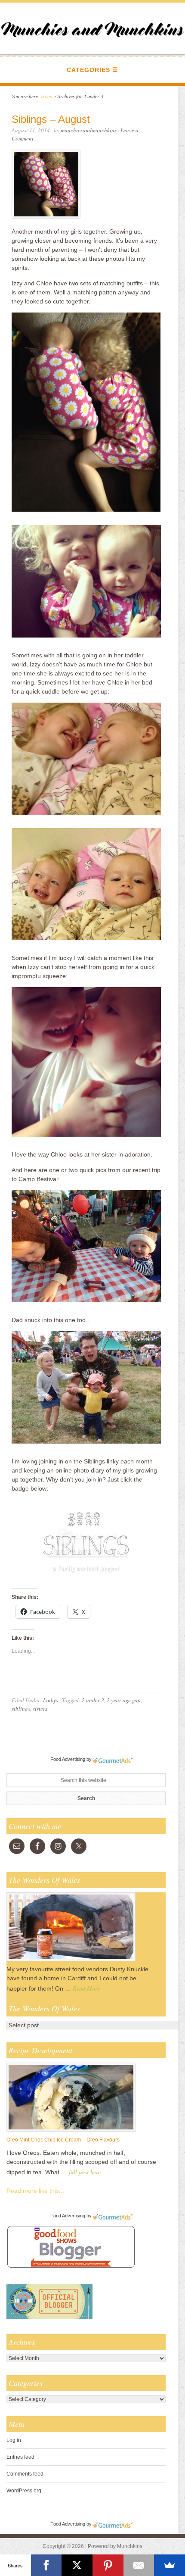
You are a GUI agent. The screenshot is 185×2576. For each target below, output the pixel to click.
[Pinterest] (108, 2565)
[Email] (139, 2565)
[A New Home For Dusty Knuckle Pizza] (71, 1961)
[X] (77, 2565)
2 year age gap (124, 1700)
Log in (14, 2440)
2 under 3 (93, 1700)
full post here (85, 2172)
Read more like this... (35, 2191)
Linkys (51, 1700)
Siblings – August (51, 119)
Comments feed (25, 2474)
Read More (86, 1988)
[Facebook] (46, 2565)
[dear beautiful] (86, 1584)
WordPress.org (24, 2491)
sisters (40, 1709)
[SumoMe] (170, 2565)
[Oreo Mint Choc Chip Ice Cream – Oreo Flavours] (71, 2131)
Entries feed (20, 2457)
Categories (88, 70)
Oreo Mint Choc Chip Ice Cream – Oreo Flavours (63, 2140)
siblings (21, 1709)
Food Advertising (68, 1759)
